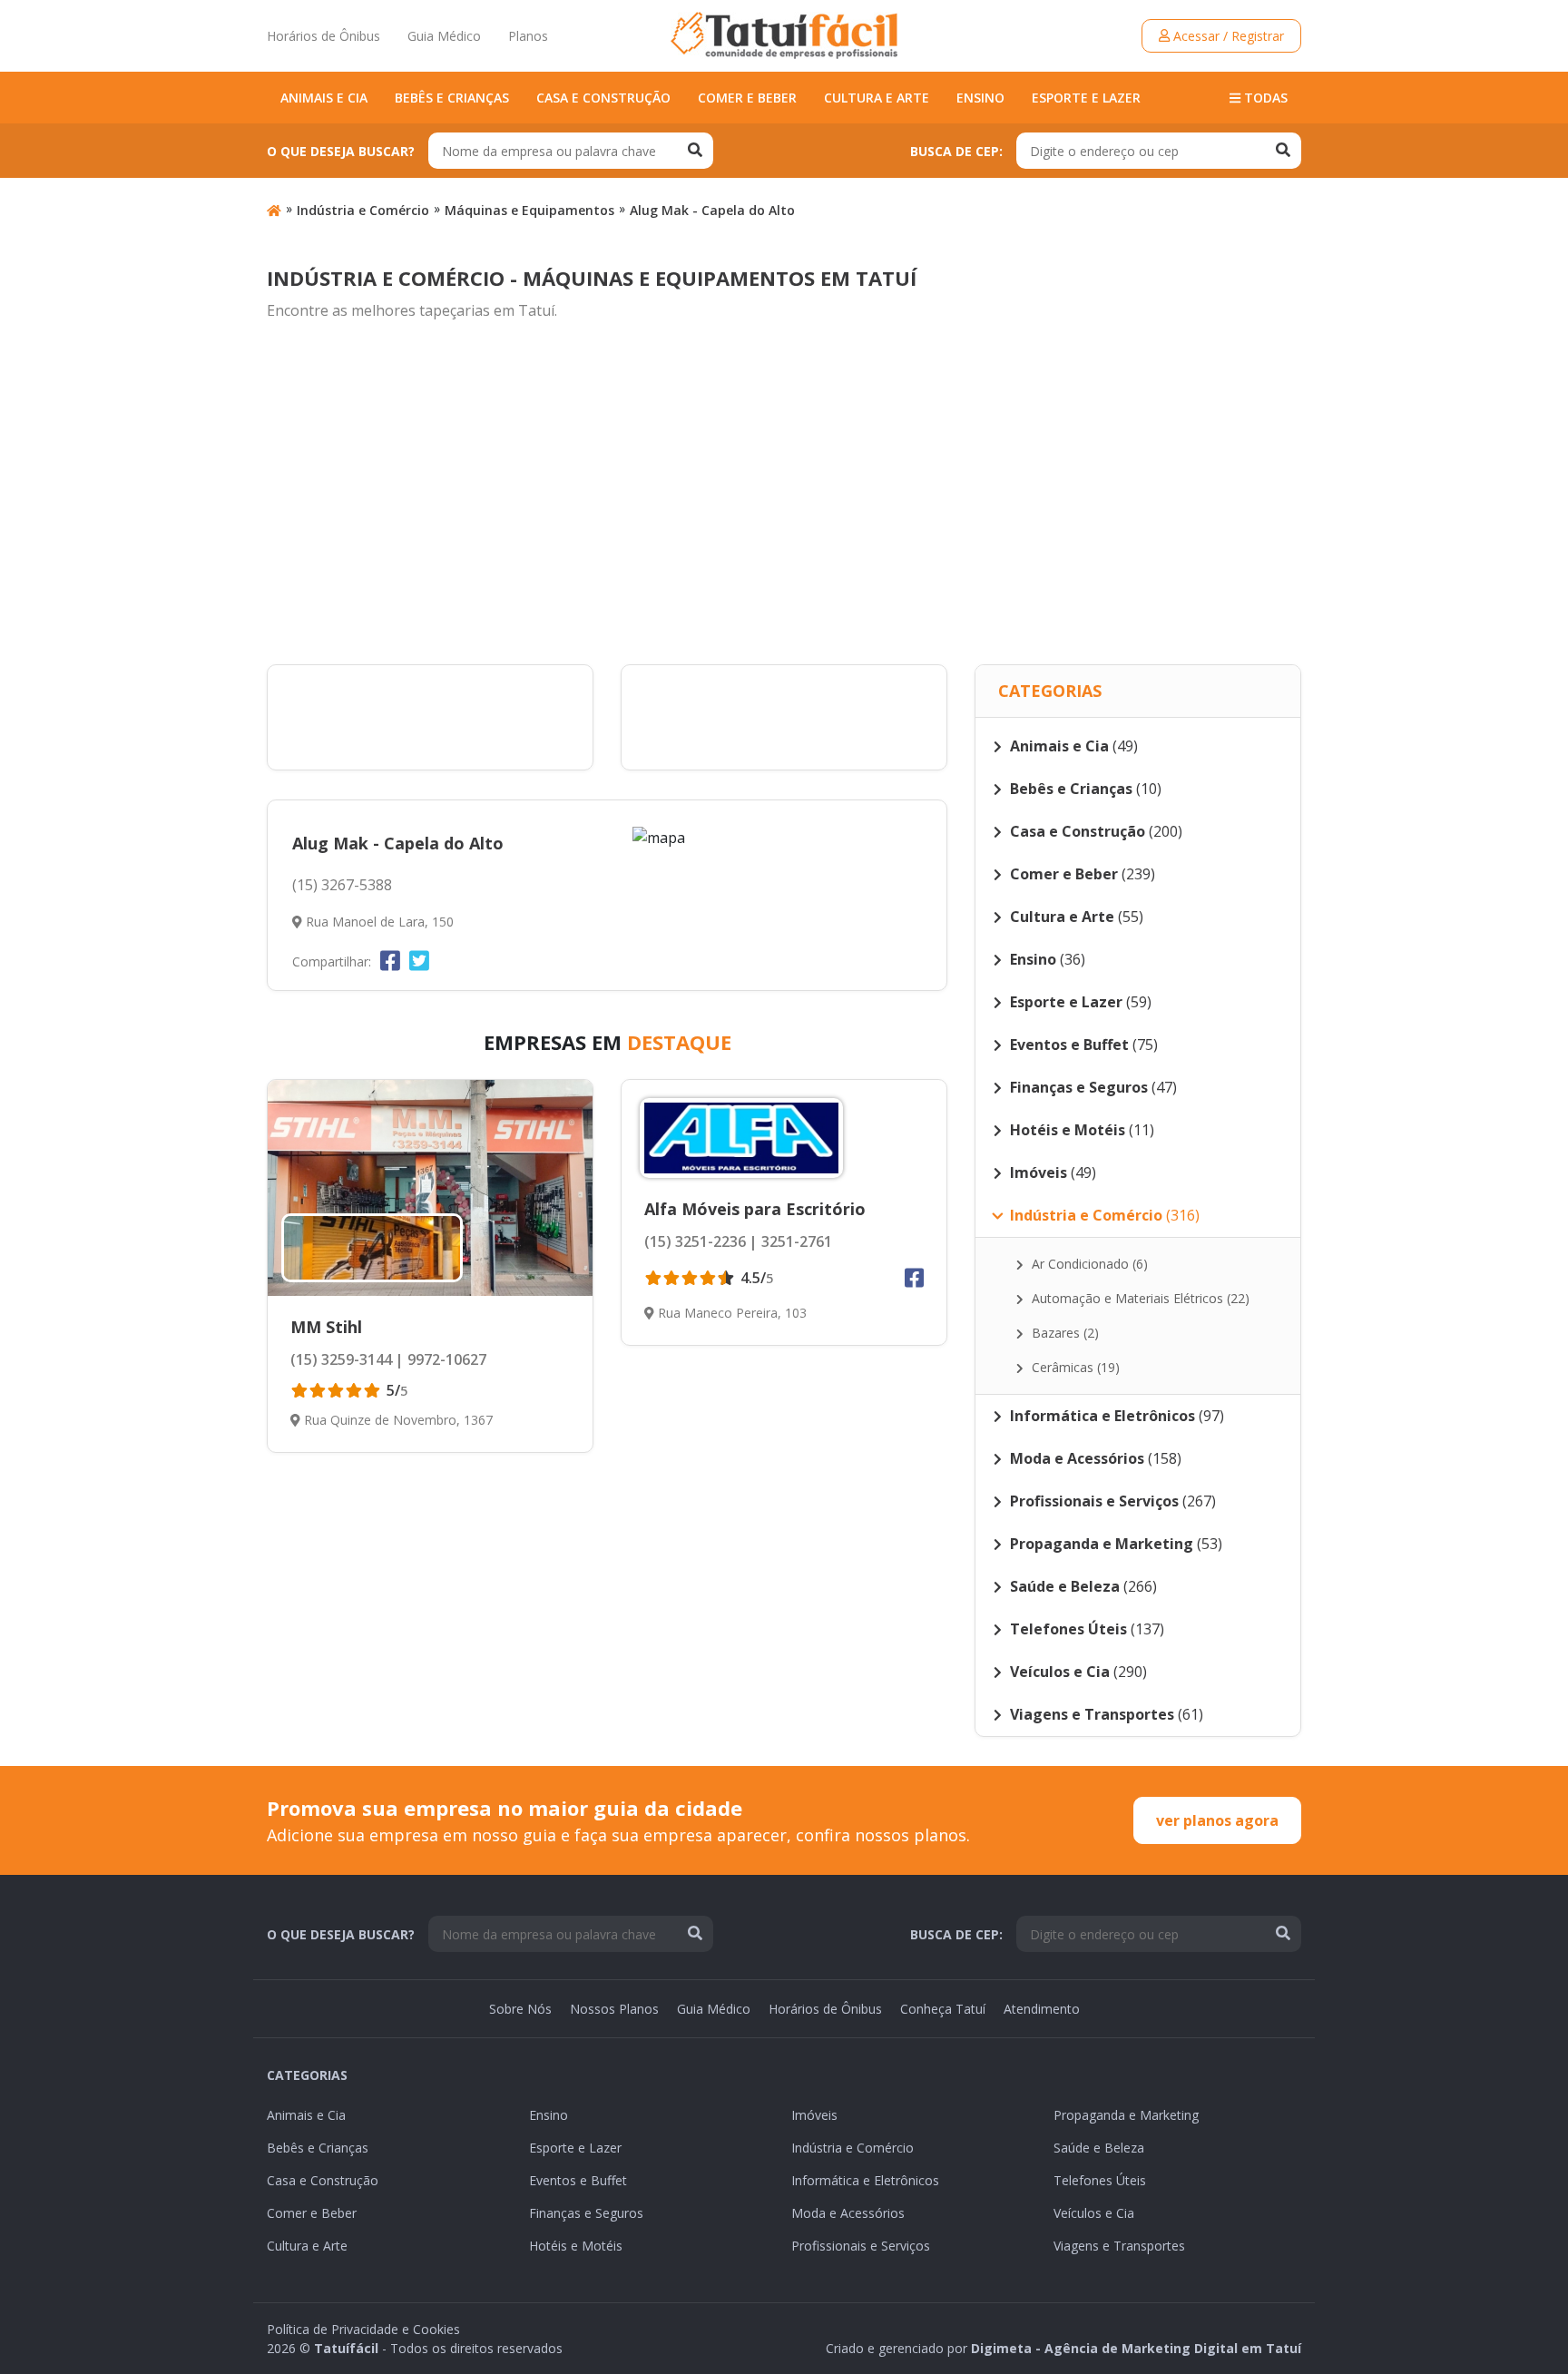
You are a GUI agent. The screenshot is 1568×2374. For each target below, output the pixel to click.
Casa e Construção (603, 98)
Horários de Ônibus (323, 36)
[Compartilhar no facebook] (390, 960)
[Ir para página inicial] (274, 210)
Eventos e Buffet (578, 2180)
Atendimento (1042, 2009)
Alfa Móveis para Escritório (755, 1209)
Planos (528, 36)
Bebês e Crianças (452, 98)
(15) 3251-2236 (695, 1241)
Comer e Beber (747, 98)
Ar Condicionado (1088, 1264)
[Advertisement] (784, 494)
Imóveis (814, 2115)
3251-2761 (795, 1241)
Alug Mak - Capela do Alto (712, 210)
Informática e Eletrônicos (865, 2180)
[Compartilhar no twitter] (419, 960)
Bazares (1063, 1333)
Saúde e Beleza (1099, 2148)
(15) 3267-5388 (342, 885)
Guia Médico (444, 36)
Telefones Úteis (1100, 2180)
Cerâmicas (1074, 1367)
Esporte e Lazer (1086, 98)
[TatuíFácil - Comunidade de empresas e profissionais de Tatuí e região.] (784, 35)
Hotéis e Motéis (576, 2246)
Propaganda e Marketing (1126, 2115)
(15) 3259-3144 (341, 1359)
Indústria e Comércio (363, 210)
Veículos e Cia (1094, 2213)
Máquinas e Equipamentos (529, 210)
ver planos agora (1217, 1820)
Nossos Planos (614, 2009)
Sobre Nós (520, 2009)
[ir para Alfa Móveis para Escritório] (741, 1138)
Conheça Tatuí (943, 2009)
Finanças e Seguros (586, 2213)
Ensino (980, 98)
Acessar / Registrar (1227, 36)
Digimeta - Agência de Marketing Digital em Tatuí (1136, 2348)
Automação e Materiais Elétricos (1139, 1298)
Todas (1264, 98)
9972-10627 (445, 1359)
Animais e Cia (324, 98)
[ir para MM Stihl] (430, 1188)
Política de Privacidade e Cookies (363, 2329)
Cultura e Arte (877, 98)
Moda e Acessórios (848, 2213)
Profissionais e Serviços (861, 2246)
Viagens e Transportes (1119, 2246)
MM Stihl (326, 1327)
